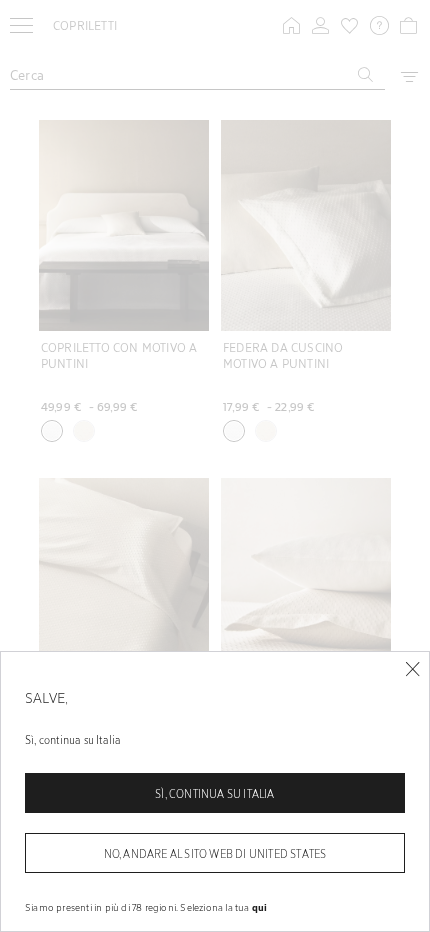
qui (260, 907)
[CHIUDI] (412, 669)
